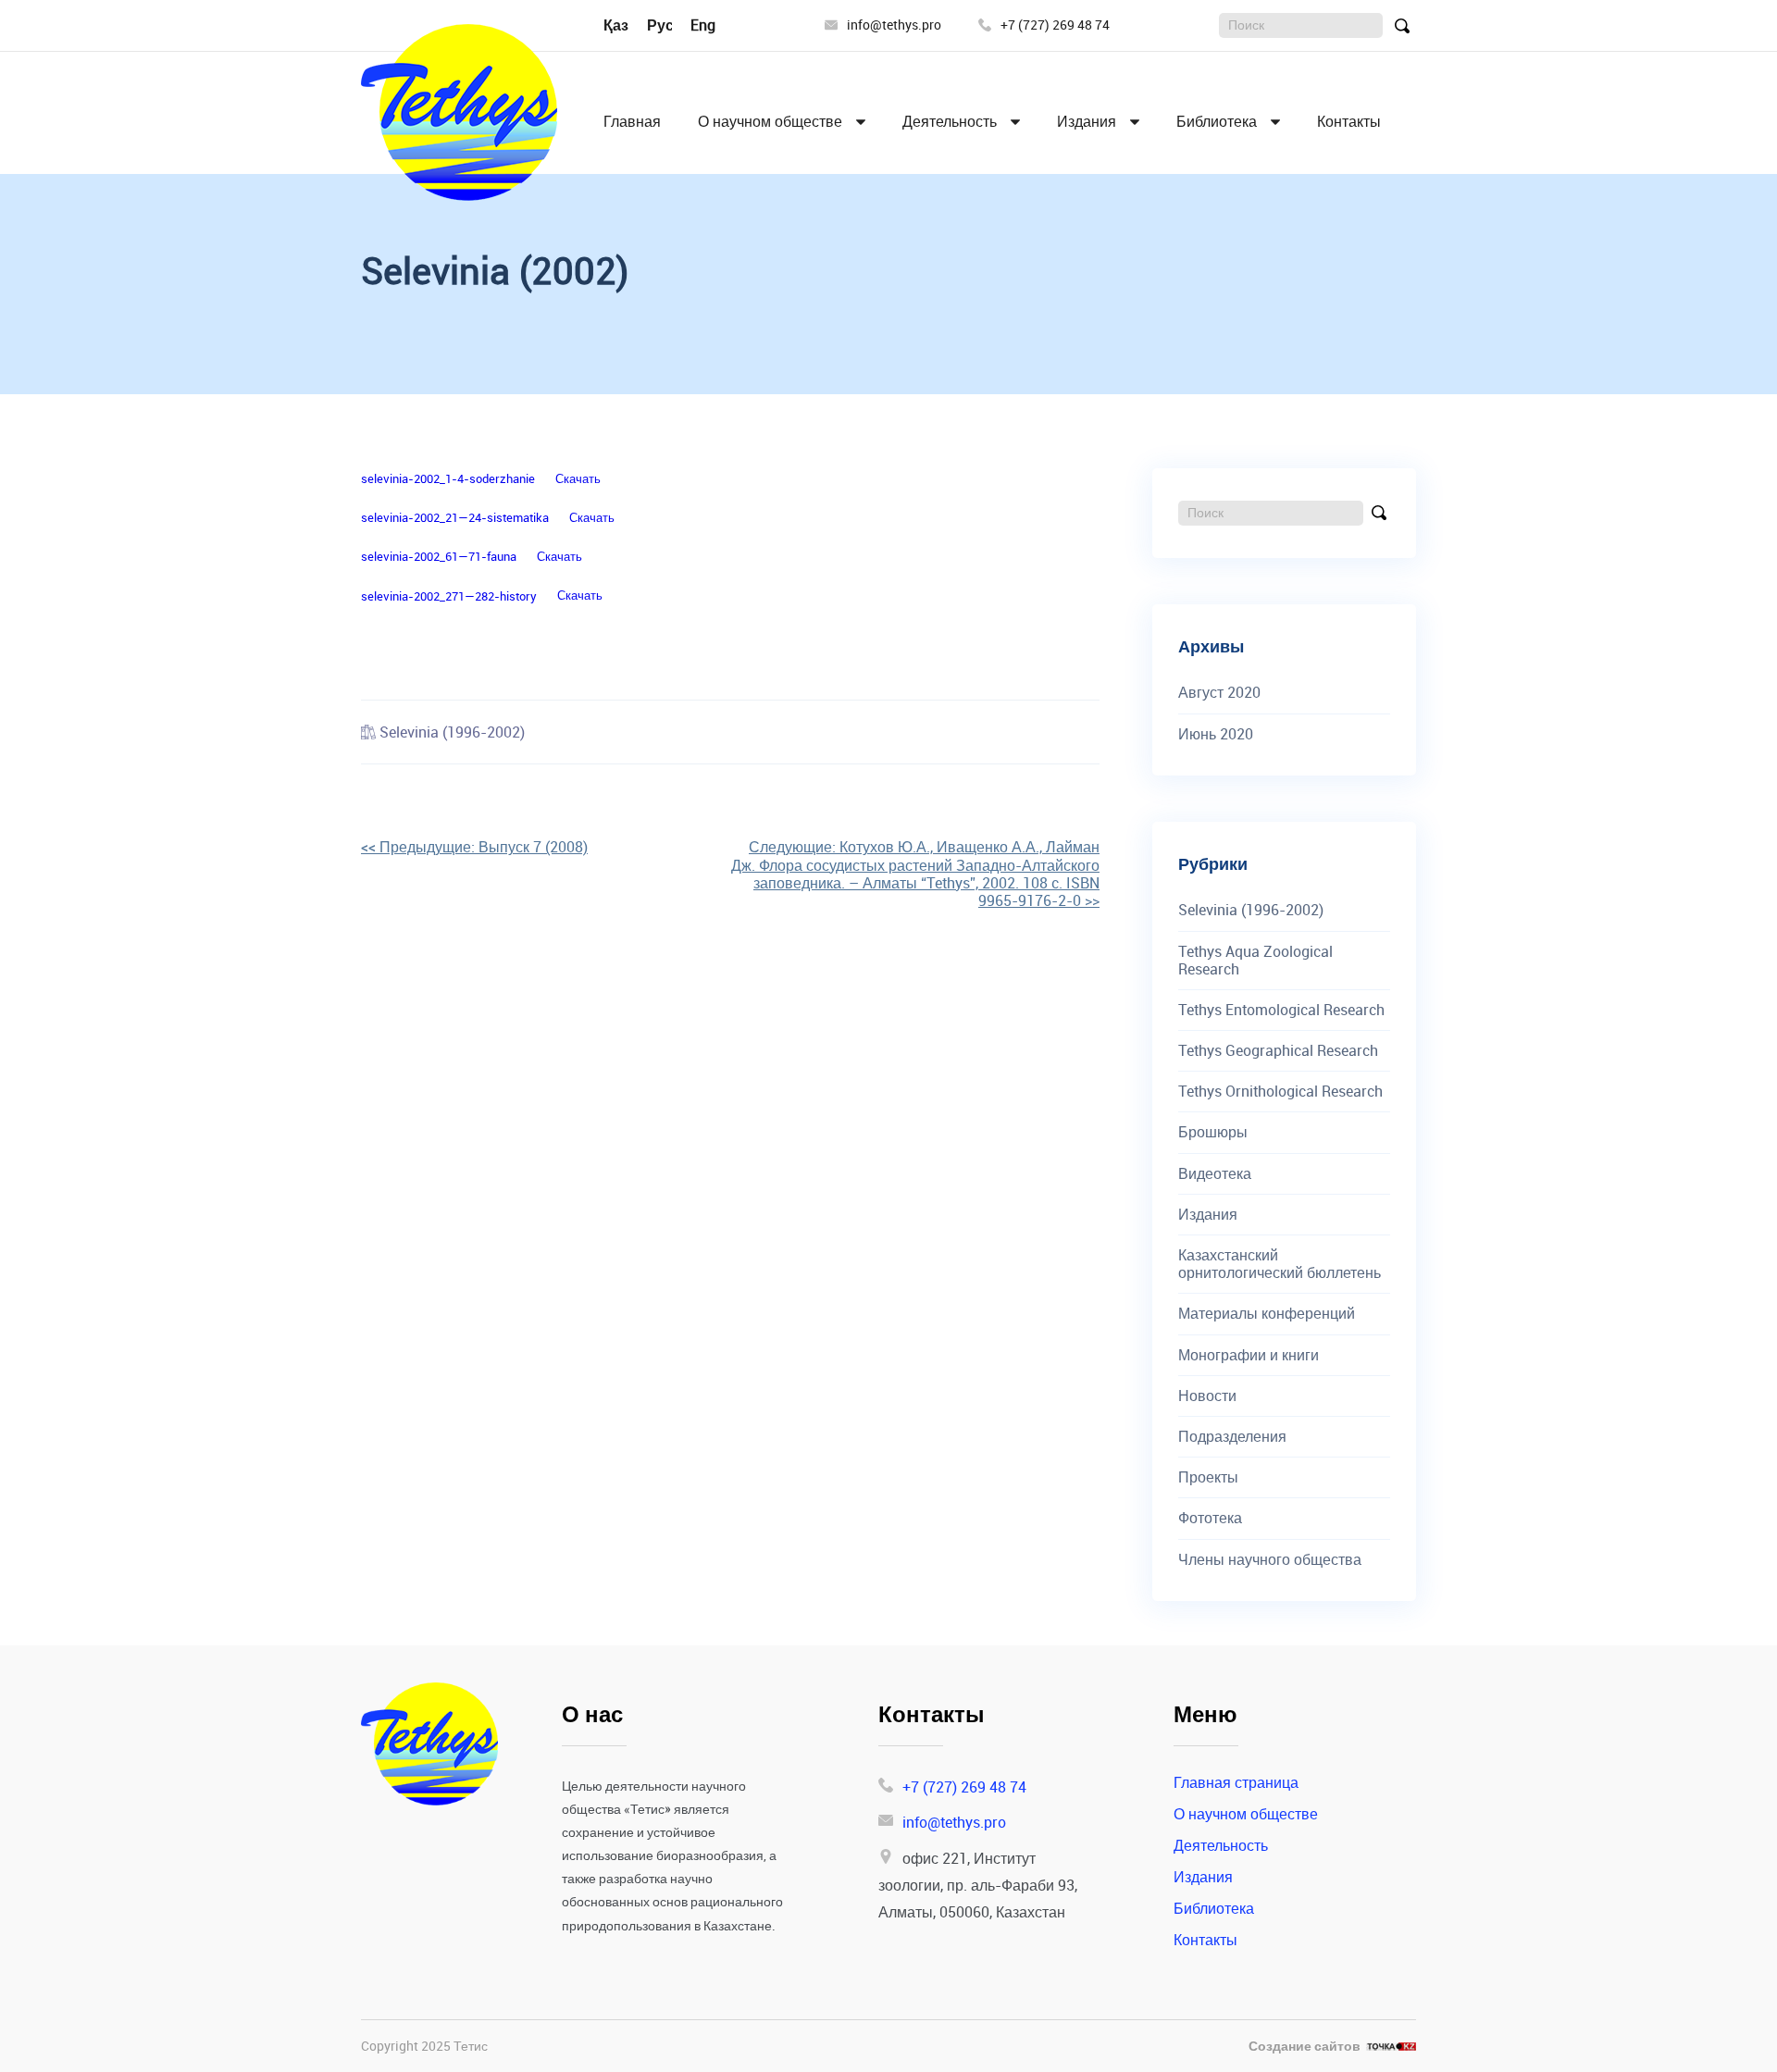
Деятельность (950, 122)
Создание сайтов (1305, 2047)
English (715, 25)
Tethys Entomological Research (1281, 1010)
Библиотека (1217, 122)
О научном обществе (770, 122)
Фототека (1210, 1518)
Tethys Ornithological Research (1280, 1092)
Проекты (1208, 1477)
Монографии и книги (1249, 1355)
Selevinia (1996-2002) (452, 732)
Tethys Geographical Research (1278, 1051)
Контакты (1349, 122)
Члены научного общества (1270, 1560)
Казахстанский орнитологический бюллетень (1280, 1264)
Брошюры (1213, 1132)
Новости (1207, 1396)
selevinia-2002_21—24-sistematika (455, 517)
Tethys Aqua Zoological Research (1255, 961)
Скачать (578, 478)
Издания (1087, 122)
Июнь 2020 (1216, 734)
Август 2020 (1219, 693)
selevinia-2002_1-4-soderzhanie (448, 478)
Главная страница (1236, 1782)
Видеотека (1215, 1174)
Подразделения (1232, 1437)
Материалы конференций (1267, 1314)
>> (915, 874)
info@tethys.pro (894, 25)
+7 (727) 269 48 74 (1055, 25)
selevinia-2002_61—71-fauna (439, 556)
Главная (632, 122)
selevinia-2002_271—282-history (449, 596)
